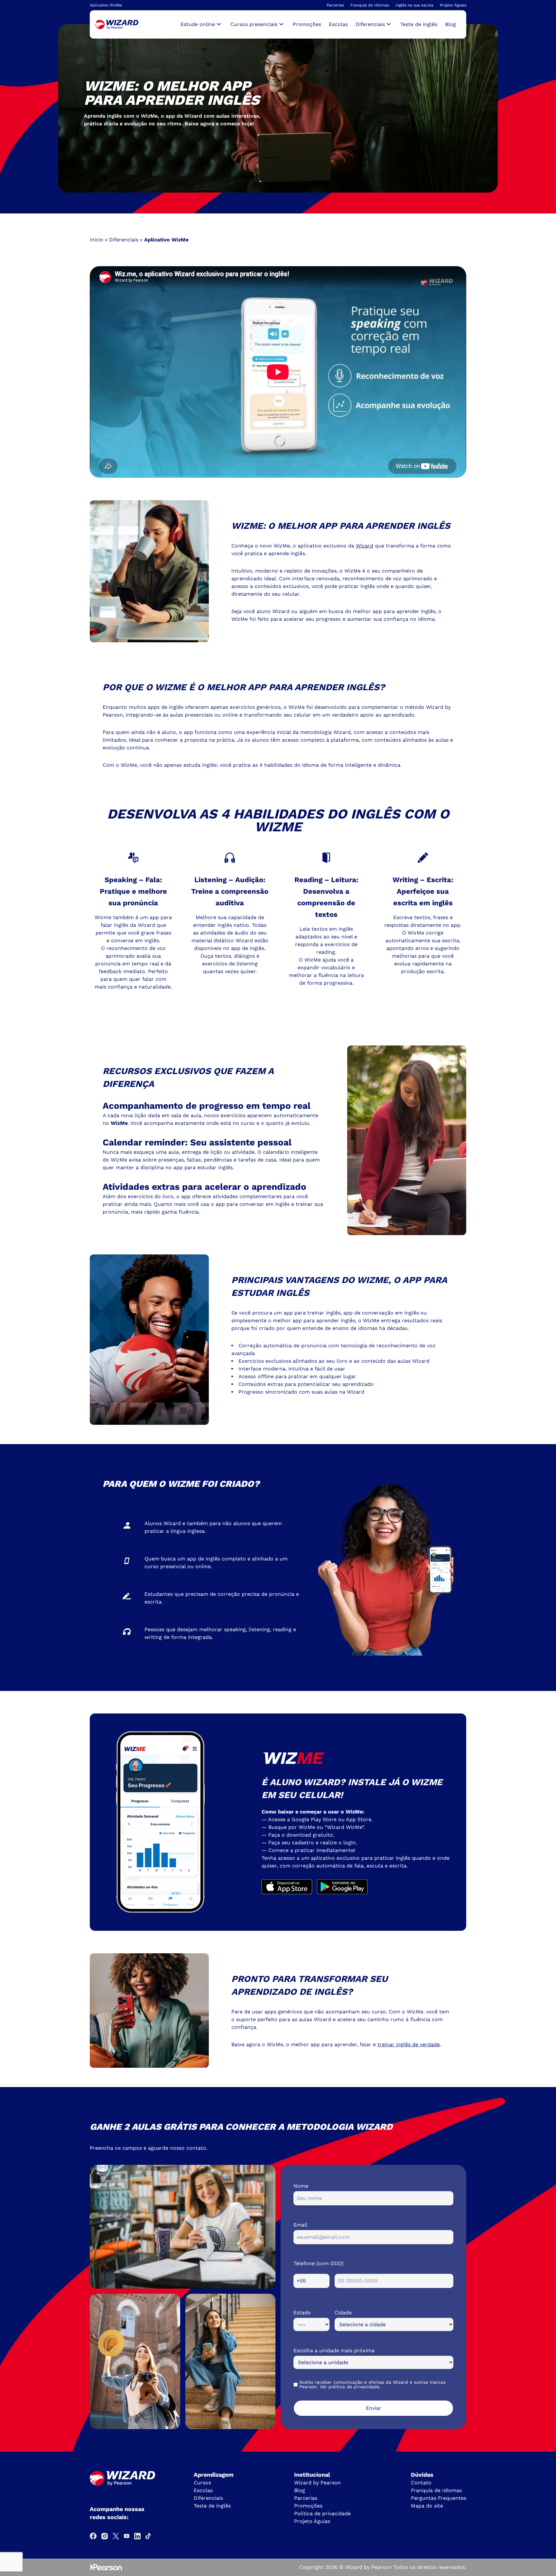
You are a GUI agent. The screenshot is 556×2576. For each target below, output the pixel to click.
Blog (450, 24)
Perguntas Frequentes (439, 2498)
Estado (302, 2313)
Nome (301, 2186)
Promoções (307, 24)
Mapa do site (427, 2506)
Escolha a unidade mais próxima (334, 2350)
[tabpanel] (278, 108)
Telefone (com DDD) (319, 2263)
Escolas (338, 24)
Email (300, 2225)
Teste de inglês (419, 24)
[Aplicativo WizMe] (117, 25)
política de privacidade (354, 2387)
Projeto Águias (453, 5)
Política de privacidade (322, 2513)
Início (97, 240)
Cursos (202, 2483)
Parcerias (335, 5)
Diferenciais (124, 240)
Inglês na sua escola (414, 5)
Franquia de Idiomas (370, 5)
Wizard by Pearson (317, 2483)
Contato (421, 2483)
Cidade (343, 2313)
